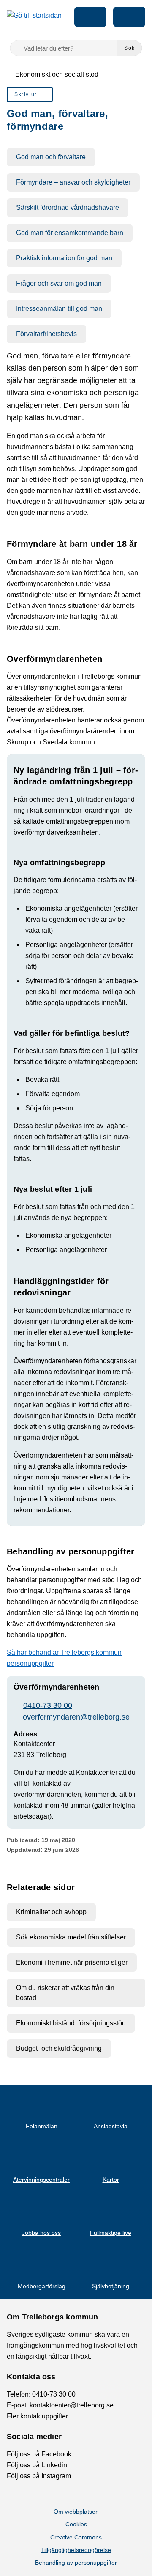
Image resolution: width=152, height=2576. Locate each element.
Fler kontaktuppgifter (37, 2416)
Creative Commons (76, 2537)
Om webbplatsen (76, 2512)
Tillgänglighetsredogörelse (76, 2550)
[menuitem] (30, 94)
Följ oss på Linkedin (37, 2465)
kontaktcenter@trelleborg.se (72, 2405)
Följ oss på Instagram (39, 2476)
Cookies (76, 2524)
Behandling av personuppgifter (76, 2563)
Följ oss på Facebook (39, 2454)
